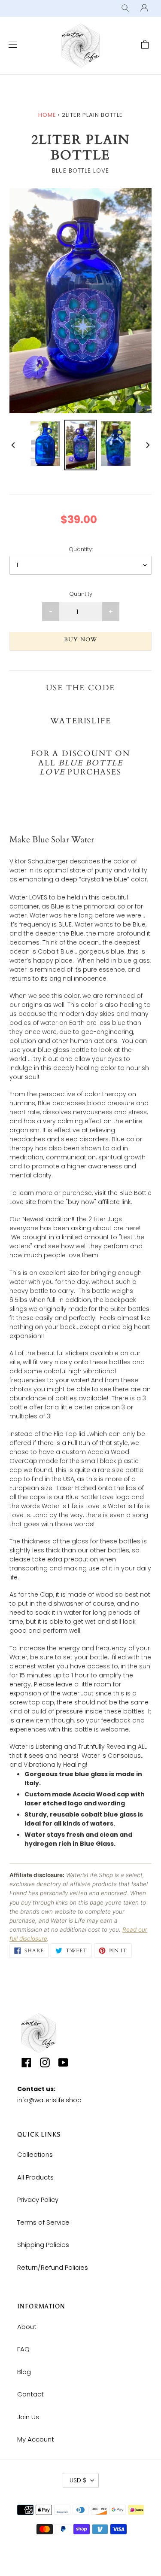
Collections (35, 2154)
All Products (35, 2177)
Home (47, 115)
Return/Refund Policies (53, 2267)
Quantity (81, 594)
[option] (46, 444)
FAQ (23, 2349)
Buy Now (80, 640)
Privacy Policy (38, 2200)
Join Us (28, 2417)
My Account (36, 2439)
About (27, 2327)
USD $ (78, 2480)
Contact (30, 2394)
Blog (24, 2372)
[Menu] (11, 45)
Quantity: (81, 549)
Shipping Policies (43, 2245)
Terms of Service (43, 2222)
